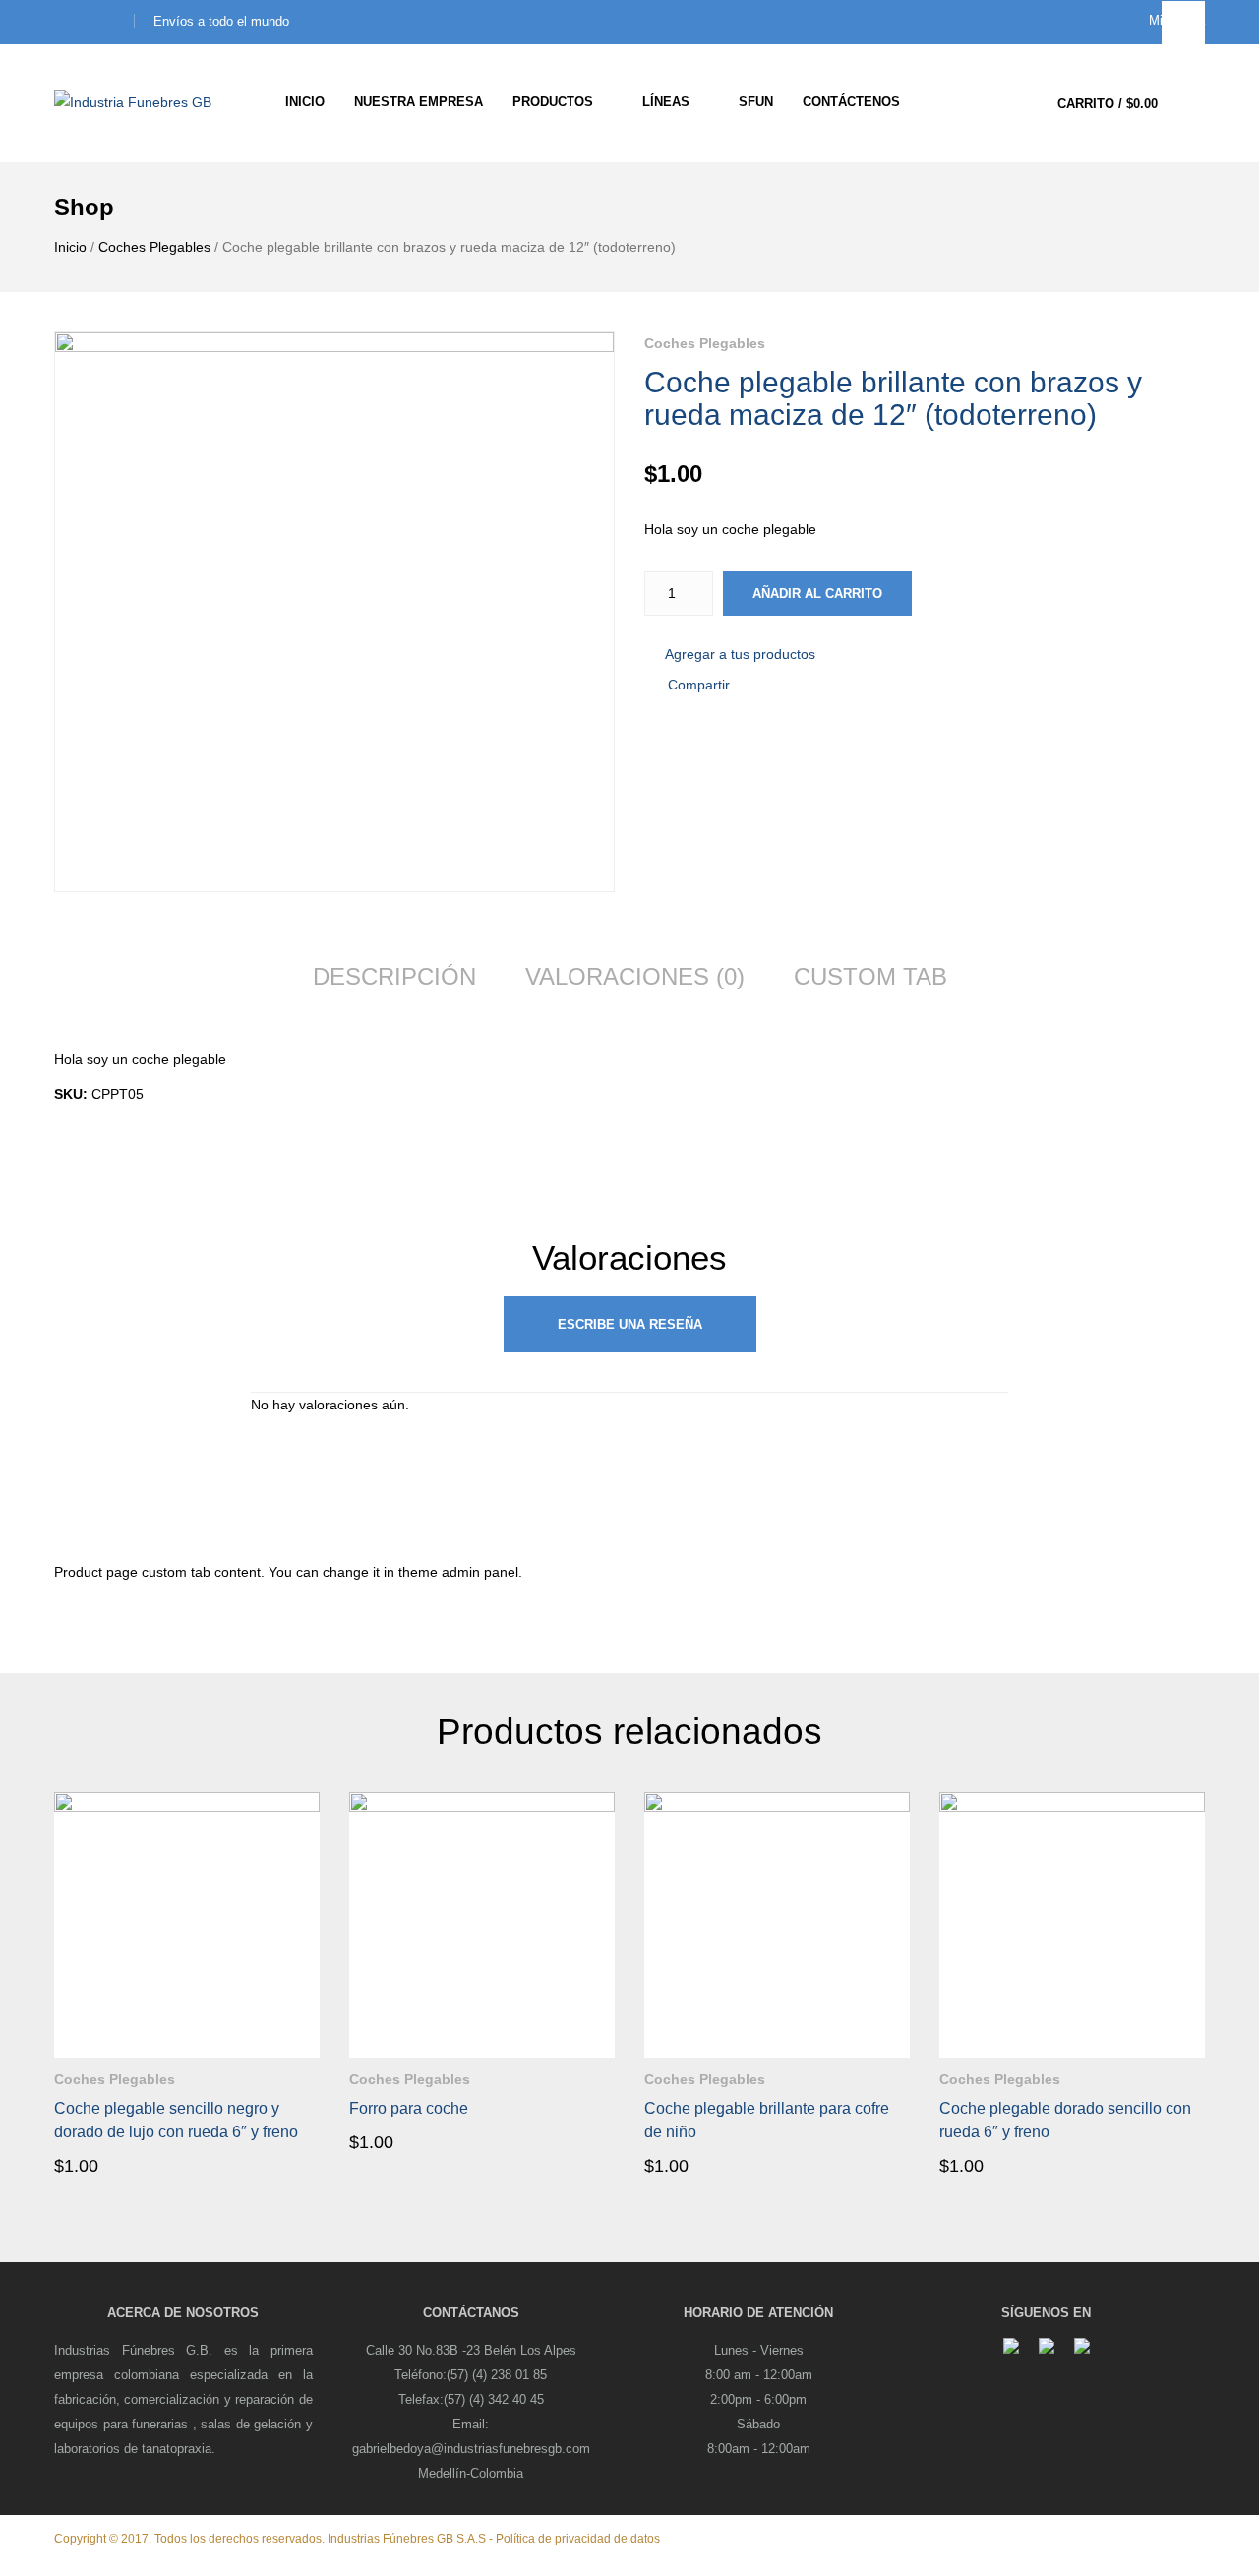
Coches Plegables (154, 247)
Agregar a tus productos (740, 654)
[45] (334, 612)
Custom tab (870, 976)
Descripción (394, 976)
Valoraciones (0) (635, 976)
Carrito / (1108, 104)
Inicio (70, 247)
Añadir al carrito (817, 594)
